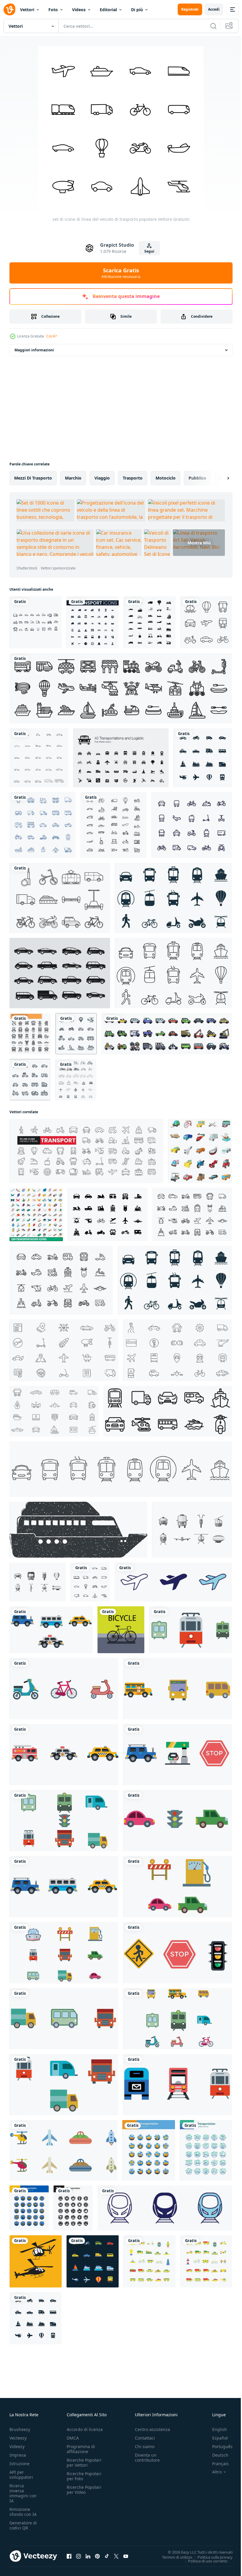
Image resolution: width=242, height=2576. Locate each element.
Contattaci (145, 2438)
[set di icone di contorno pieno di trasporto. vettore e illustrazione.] (29, 2208)
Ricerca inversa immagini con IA (23, 2493)
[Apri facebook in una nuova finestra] (69, 2556)
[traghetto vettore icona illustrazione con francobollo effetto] (78, 1530)
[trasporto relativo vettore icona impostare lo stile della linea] (121, 688)
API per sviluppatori (21, 2475)
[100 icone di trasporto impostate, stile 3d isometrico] (36, 1214)
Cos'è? (51, 336)
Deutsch (216, 2455)
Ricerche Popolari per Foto (84, 2476)
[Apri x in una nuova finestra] (116, 2556)
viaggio (102, 478)
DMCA (73, 2438)
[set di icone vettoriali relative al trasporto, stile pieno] (167, 1034)
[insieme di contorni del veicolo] (39, 758)
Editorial (108, 10)
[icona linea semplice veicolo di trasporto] (206, 622)
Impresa (18, 2455)
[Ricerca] (213, 26)
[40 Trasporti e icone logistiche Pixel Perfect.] (121, 758)
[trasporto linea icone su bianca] (76, 1080)
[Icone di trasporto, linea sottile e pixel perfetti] (30, 1034)
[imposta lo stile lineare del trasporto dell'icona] (113, 825)
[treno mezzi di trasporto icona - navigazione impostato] (165, 2208)
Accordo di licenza (85, 2429)
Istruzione (19, 2464)
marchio (73, 478)
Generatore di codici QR (23, 2525)
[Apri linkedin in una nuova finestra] (88, 2556)
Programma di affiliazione (81, 2449)
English (215, 2429)
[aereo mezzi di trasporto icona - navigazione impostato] (173, 1582)
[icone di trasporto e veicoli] (203, 758)
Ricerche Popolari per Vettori (84, 2463)
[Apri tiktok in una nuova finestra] (107, 2556)
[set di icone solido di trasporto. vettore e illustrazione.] (73, 2208)
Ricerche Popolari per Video (84, 2490)
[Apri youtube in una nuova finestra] (126, 2556)
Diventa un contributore (147, 2458)
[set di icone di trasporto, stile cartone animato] (200, 1151)
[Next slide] (219, 478)
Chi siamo (145, 2446)
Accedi (214, 9)
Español (216, 2438)
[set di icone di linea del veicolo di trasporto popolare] (90, 1582)
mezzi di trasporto (33, 478)
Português (218, 2446)
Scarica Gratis (121, 273)
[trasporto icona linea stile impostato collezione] (168, 1411)
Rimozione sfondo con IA (23, 2512)
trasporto (133, 478)
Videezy (17, 2446)
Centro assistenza (152, 2429)
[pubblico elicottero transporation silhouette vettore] (36, 2261)
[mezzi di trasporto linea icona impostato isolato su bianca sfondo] (192, 1214)
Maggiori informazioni (34, 350)
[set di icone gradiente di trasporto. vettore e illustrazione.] (206, 2150)
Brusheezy (20, 2429)
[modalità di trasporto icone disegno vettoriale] (36, 622)
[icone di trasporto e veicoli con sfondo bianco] (76, 1034)
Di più (137, 10)
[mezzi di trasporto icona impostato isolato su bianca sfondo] (108, 1214)
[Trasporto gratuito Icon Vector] (60, 898)
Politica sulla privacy (211, 2557)
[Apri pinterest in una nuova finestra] (97, 2556)
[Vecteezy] (9, 9)
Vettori (27, 10)
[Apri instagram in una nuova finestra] (79, 2556)
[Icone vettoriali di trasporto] (192, 1530)
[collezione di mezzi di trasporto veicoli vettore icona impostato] (51, 1630)
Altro (212, 2472)
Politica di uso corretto (203, 2561)
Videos (79, 10)
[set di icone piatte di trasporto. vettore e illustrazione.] (149, 2150)
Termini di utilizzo (173, 2557)
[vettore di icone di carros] (60, 973)
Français (216, 2464)
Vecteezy (18, 2438)
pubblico (197, 478)
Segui (149, 251)
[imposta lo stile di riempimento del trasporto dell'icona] (149, 622)
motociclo (166, 478)
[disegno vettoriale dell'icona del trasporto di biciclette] (121, 1630)
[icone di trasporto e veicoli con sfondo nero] (93, 2261)
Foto (53, 10)
